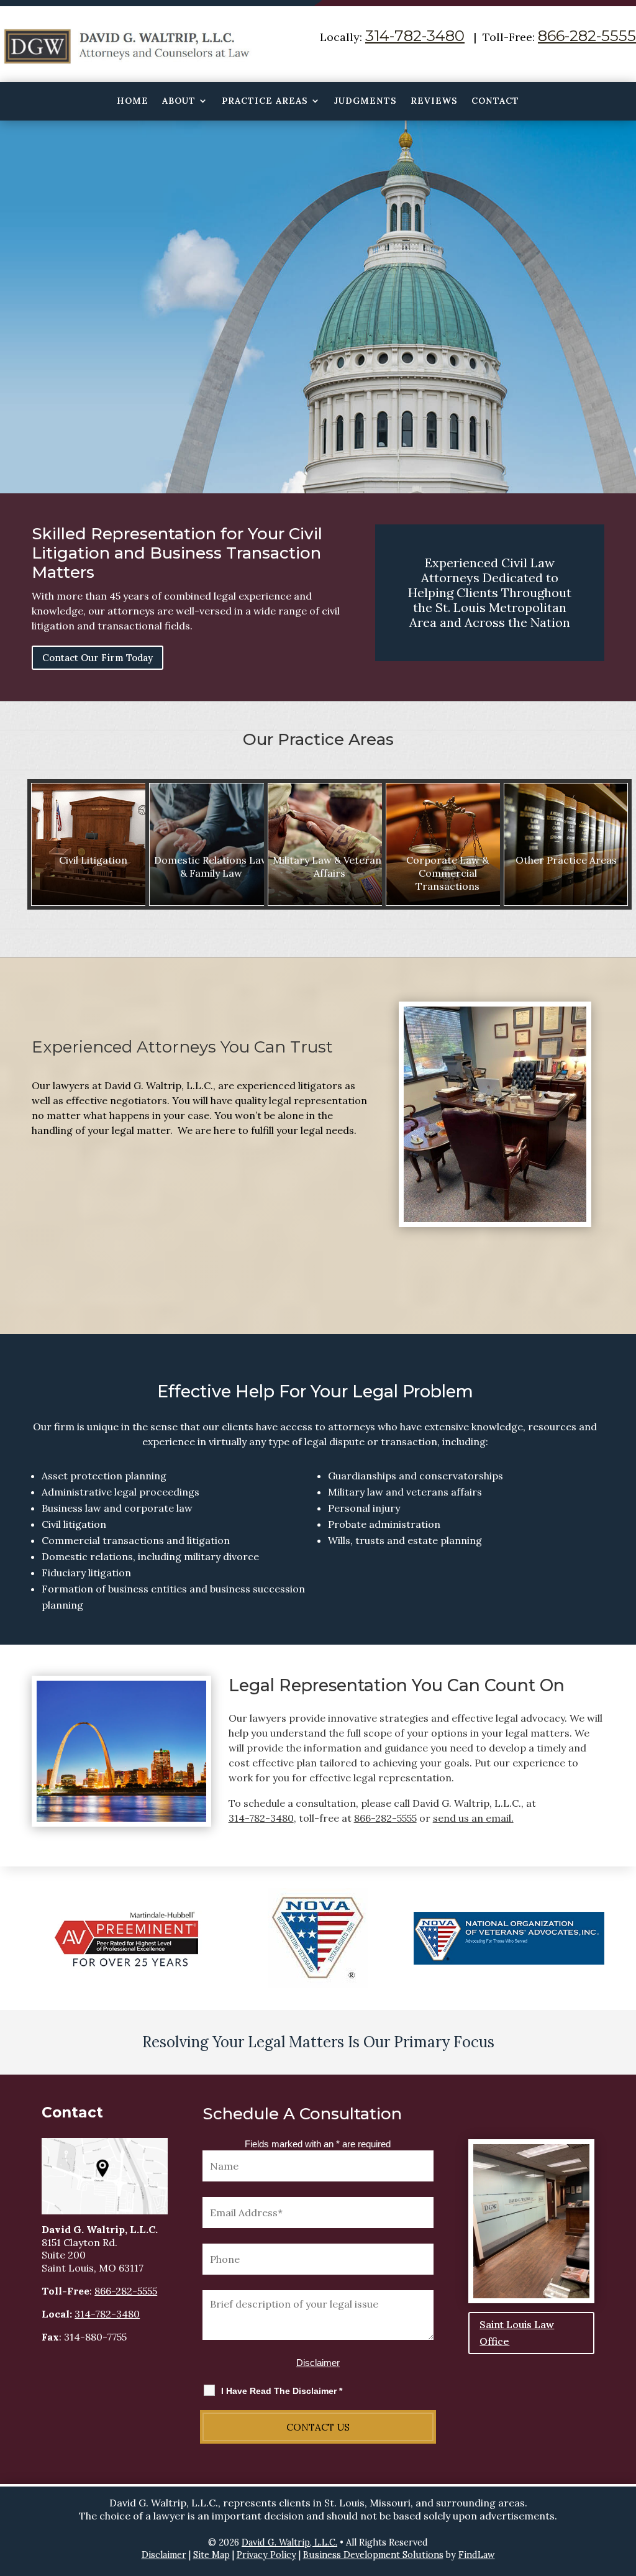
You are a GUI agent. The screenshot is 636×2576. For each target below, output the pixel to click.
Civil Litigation (93, 860)
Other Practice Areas (566, 860)
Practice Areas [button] (265, 101)
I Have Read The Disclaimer (282, 2391)
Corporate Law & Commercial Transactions (447, 873)
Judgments (366, 101)
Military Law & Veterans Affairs (329, 866)
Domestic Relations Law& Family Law (211, 866)
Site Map (211, 2555)
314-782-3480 (415, 36)
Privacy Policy (266, 2555)
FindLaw (477, 2555)
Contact (495, 101)
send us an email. (473, 1818)
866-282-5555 (587, 36)
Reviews (434, 101)
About (179, 101)
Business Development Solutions (373, 2555)
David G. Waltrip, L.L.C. (289, 2542)
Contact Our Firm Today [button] (98, 658)
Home (133, 101)
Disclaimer (318, 2363)
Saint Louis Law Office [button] (517, 2333)
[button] (624, 2486)
